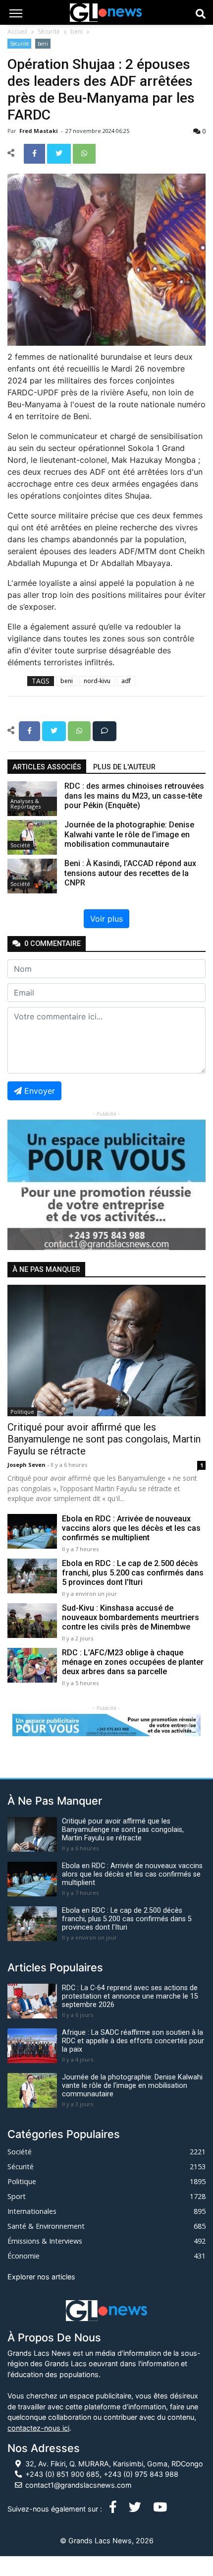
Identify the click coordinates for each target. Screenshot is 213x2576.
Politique (22, 1412)
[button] (22, 1185)
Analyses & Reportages (26, 804)
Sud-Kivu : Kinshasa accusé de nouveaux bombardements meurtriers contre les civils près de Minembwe (131, 1617)
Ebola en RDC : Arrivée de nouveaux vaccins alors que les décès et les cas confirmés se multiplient (131, 1528)
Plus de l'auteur (124, 767)
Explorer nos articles (41, 2277)
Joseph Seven (27, 1465)
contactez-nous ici (38, 2428)
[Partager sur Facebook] (35, 153)
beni (77, 31)
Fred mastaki (39, 131)
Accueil (17, 31)
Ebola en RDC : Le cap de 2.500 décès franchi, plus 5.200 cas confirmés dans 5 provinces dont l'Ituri (133, 1573)
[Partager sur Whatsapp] (84, 153)
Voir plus (106, 919)
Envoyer (40, 1091)
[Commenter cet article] (105, 730)
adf (126, 681)
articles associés (47, 767)
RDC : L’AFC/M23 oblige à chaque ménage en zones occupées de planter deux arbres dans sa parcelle (133, 1662)
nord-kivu (97, 681)
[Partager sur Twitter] (60, 153)
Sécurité (49, 31)
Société (20, 845)
